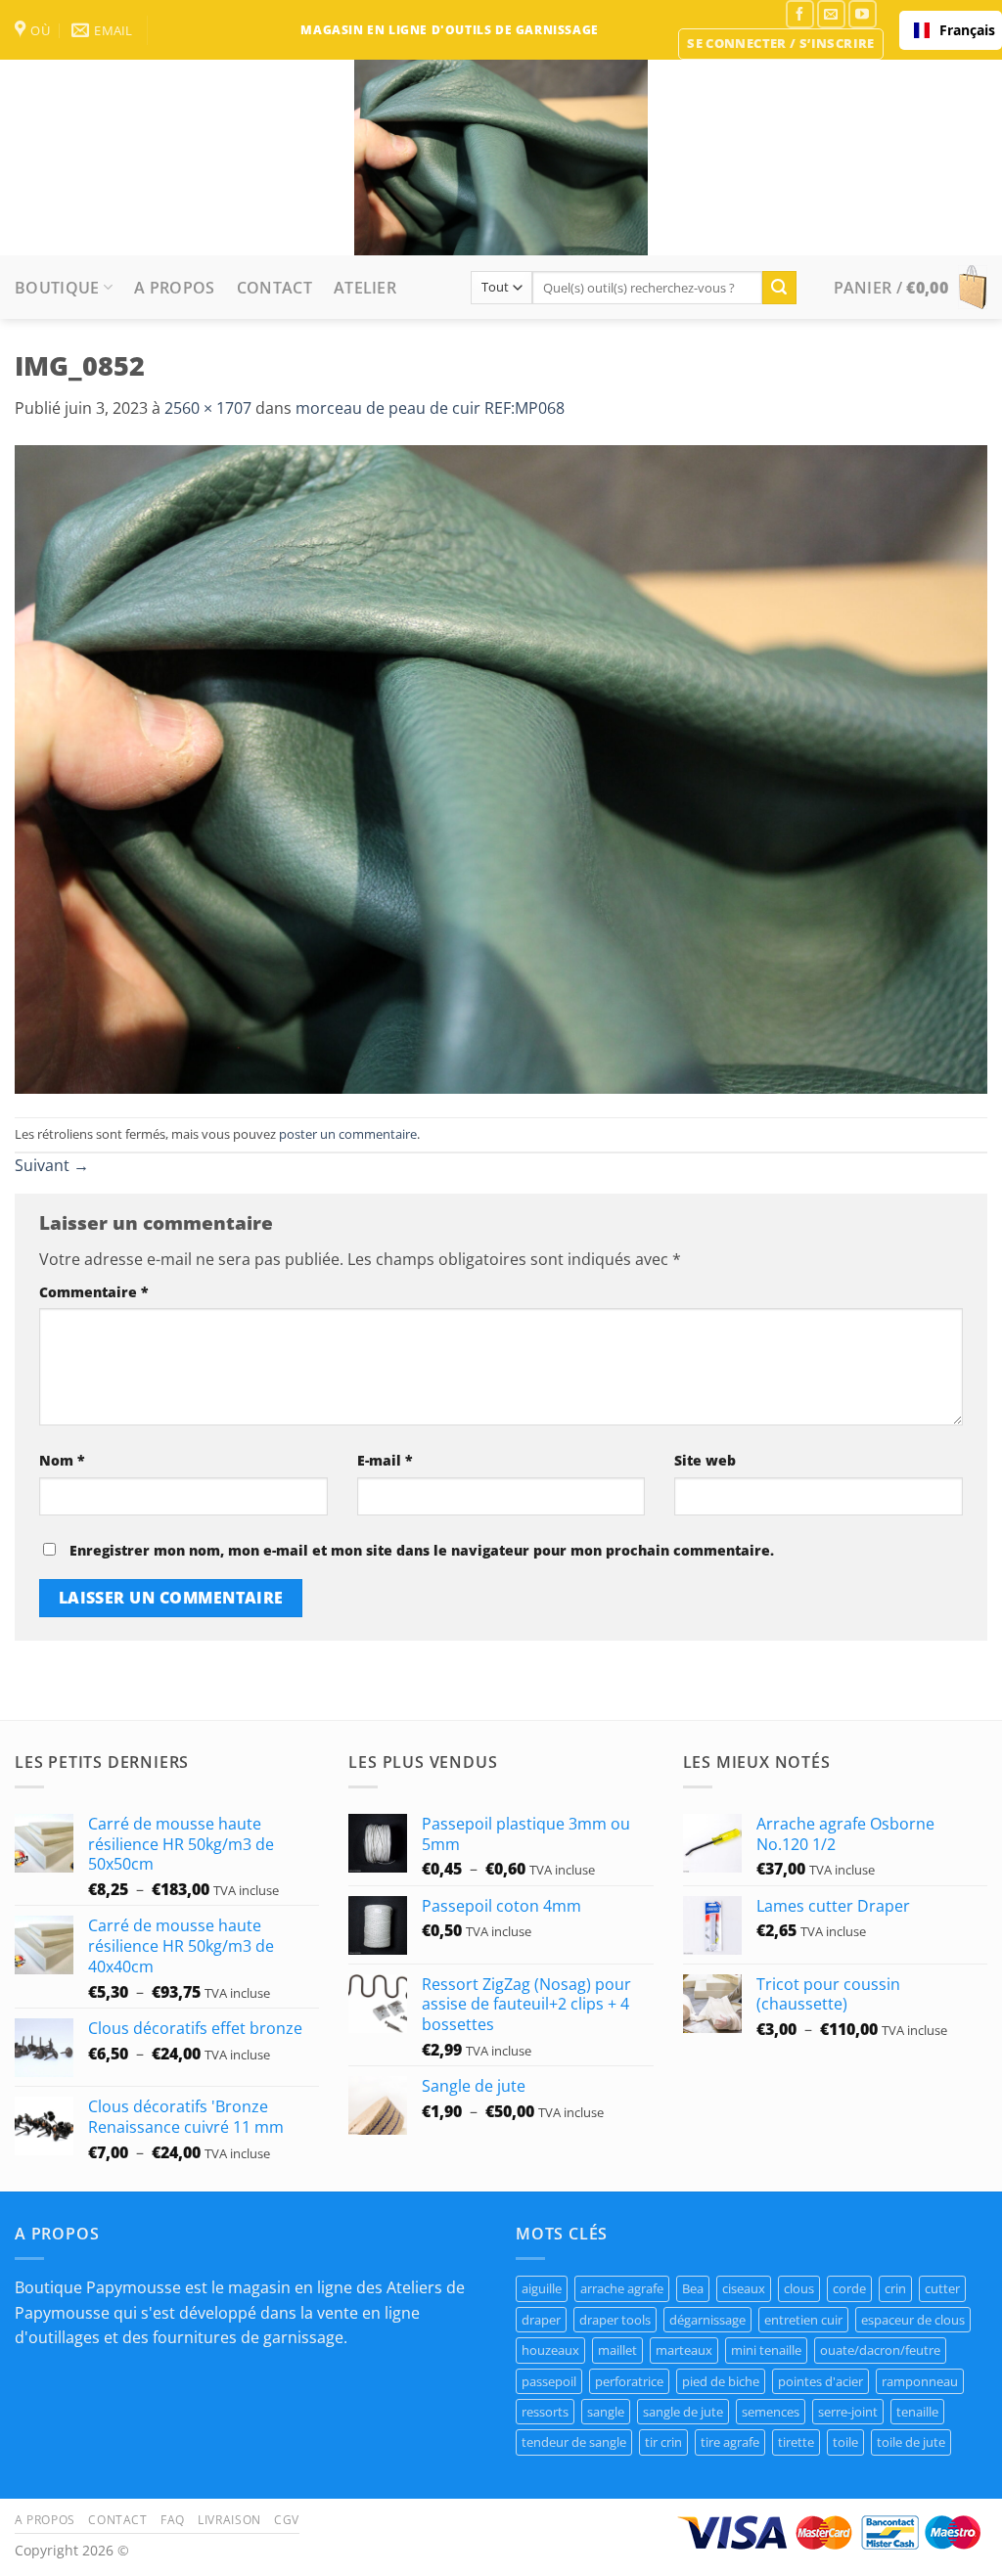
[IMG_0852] (501, 768)
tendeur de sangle (574, 2442)
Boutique (57, 288)
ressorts (545, 2412)
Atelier (365, 288)
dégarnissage (707, 2320)
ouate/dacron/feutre (880, 2350)
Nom (62, 1460)
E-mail (385, 1460)
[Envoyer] (779, 288)
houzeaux (550, 2350)
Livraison (229, 2520)
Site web (705, 1460)
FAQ (173, 2520)
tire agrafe (730, 2442)
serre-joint (848, 2412)
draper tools (615, 2320)
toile (845, 2442)
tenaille (917, 2412)
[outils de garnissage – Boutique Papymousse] (501, 158)
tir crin (663, 2442)
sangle (606, 2412)
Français (963, 30)
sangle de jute (683, 2412)
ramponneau (920, 2381)
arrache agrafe (622, 2288)
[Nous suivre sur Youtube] (863, 14)
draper (541, 2320)
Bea (693, 2288)
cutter (942, 2288)
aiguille (542, 2288)
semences (771, 2412)
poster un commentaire (348, 1134)
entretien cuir (803, 2320)
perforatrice (629, 2381)
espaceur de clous (913, 2320)
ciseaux (744, 2288)
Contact (274, 288)
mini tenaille (766, 2350)
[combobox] (951, 30)
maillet (617, 2350)
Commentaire (94, 1292)
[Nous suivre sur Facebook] (800, 14)
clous (799, 2288)
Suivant (52, 1165)
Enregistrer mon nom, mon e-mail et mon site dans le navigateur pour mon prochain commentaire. (422, 1550)
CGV (287, 2520)
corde (849, 2288)
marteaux (684, 2350)
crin (895, 2288)
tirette (796, 2442)
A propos (175, 288)
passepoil (549, 2381)
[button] (781, 44)
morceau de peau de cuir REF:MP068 (430, 408)
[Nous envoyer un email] (831, 14)
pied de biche (721, 2381)
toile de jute (911, 2442)
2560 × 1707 (208, 408)
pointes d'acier (820, 2381)
